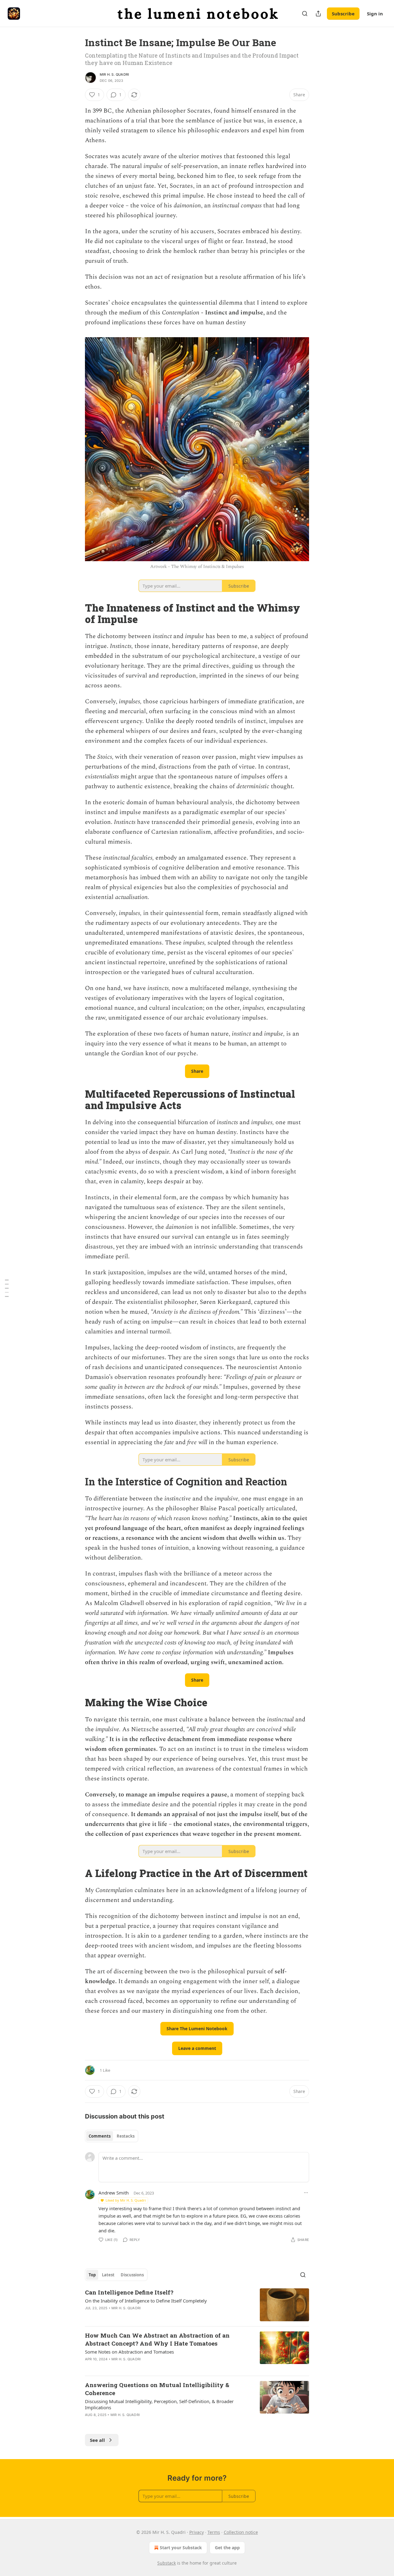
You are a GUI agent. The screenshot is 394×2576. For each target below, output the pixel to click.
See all (97, 2440)
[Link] (76, 613)
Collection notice (241, 2532)
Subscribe (343, 14)
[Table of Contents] (7, 1288)
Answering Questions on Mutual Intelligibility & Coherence (157, 2389)
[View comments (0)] (143, 2423)
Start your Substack (181, 2548)
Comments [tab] (100, 2136)
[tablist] (112, 2136)
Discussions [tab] (132, 2275)
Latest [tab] (108, 2275)
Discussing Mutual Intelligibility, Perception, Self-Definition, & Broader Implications (159, 2404)
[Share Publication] (318, 14)
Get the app (227, 2548)
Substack (167, 2563)
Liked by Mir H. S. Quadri (126, 2200)
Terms (214, 2532)
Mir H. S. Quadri (114, 74)
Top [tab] (92, 2275)
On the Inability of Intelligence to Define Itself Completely (146, 2301)
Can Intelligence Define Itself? (129, 2292)
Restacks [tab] (126, 2136)
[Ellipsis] (306, 2193)
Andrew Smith (114, 2193)
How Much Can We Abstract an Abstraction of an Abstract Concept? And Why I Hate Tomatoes (157, 2339)
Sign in (375, 14)
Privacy (197, 2532)
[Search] (305, 14)
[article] (197, 2305)
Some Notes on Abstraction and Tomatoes (129, 2352)
